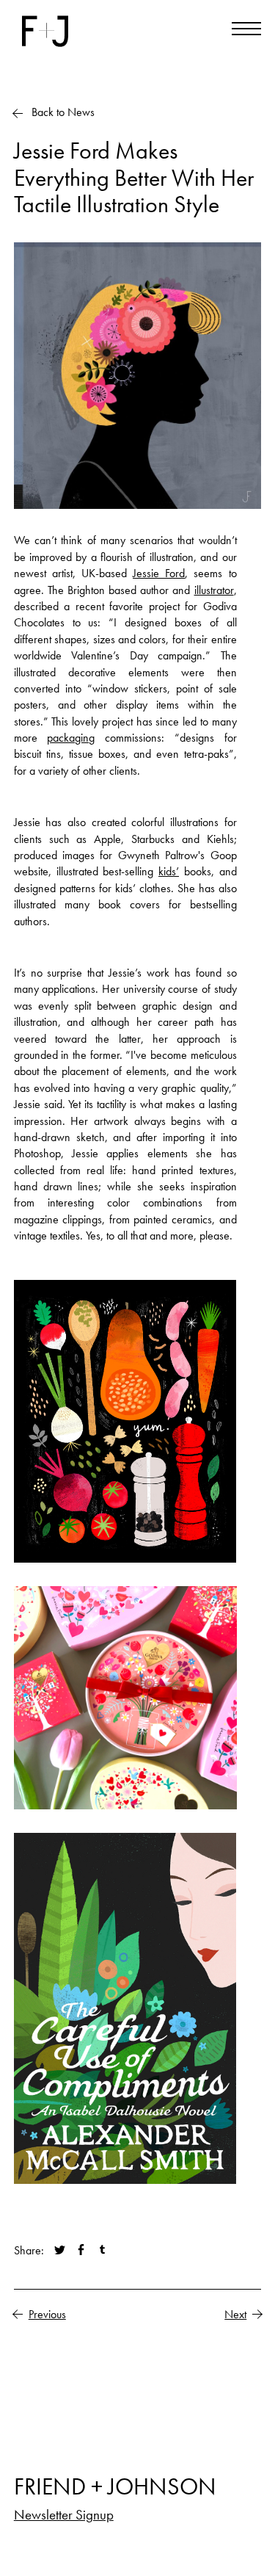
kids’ (169, 871)
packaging (71, 738)
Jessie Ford (159, 573)
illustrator (214, 590)
